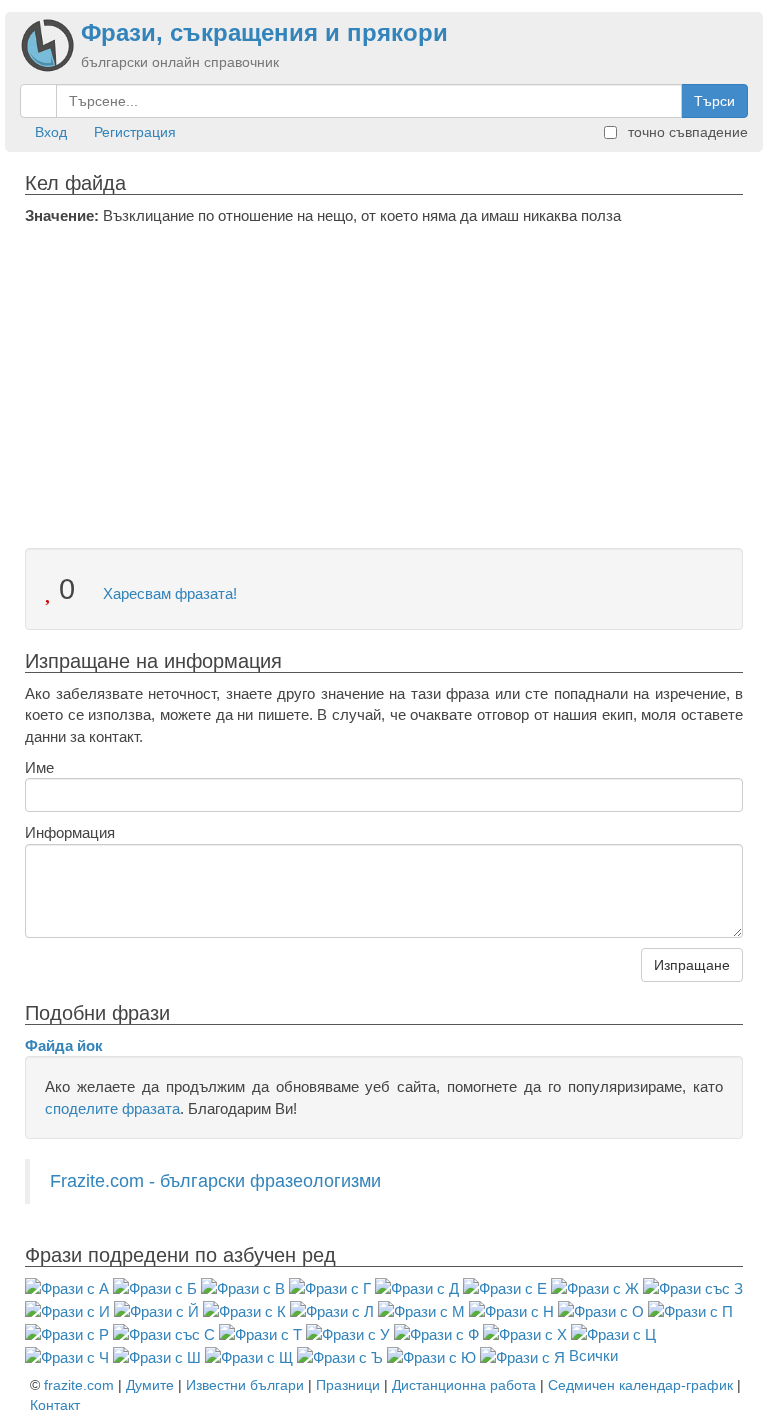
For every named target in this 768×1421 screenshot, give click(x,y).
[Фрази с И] (67, 1310)
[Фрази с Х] (525, 1333)
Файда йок (64, 1045)
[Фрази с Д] (417, 1287)
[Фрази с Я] (522, 1355)
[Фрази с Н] (511, 1310)
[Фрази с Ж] (595, 1287)
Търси (714, 101)
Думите (150, 1385)
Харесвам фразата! (168, 593)
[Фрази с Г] (330, 1287)
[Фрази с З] (693, 1287)
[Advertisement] (384, 376)
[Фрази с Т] (260, 1333)
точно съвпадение (686, 132)
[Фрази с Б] (155, 1287)
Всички (593, 1355)
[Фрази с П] (690, 1310)
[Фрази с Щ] (249, 1355)
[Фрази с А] (67, 1287)
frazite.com (79, 1385)
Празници (348, 1385)
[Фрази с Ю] (431, 1355)
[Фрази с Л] (332, 1310)
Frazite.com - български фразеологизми (215, 1181)
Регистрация (135, 132)
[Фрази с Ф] (436, 1333)
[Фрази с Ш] (157, 1355)
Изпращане (692, 965)
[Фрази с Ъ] (340, 1355)
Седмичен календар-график (640, 1385)
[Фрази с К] (244, 1310)
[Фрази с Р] (67, 1333)
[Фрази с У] (348, 1333)
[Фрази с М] (421, 1310)
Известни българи (245, 1385)
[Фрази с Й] (156, 1310)
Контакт (55, 1405)
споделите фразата (112, 1108)
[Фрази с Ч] (67, 1355)
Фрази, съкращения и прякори (264, 32)
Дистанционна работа (464, 1385)
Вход (51, 132)
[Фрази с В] (243, 1287)
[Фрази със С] (164, 1333)
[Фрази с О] (601, 1310)
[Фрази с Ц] (613, 1333)
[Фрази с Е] (505, 1287)
